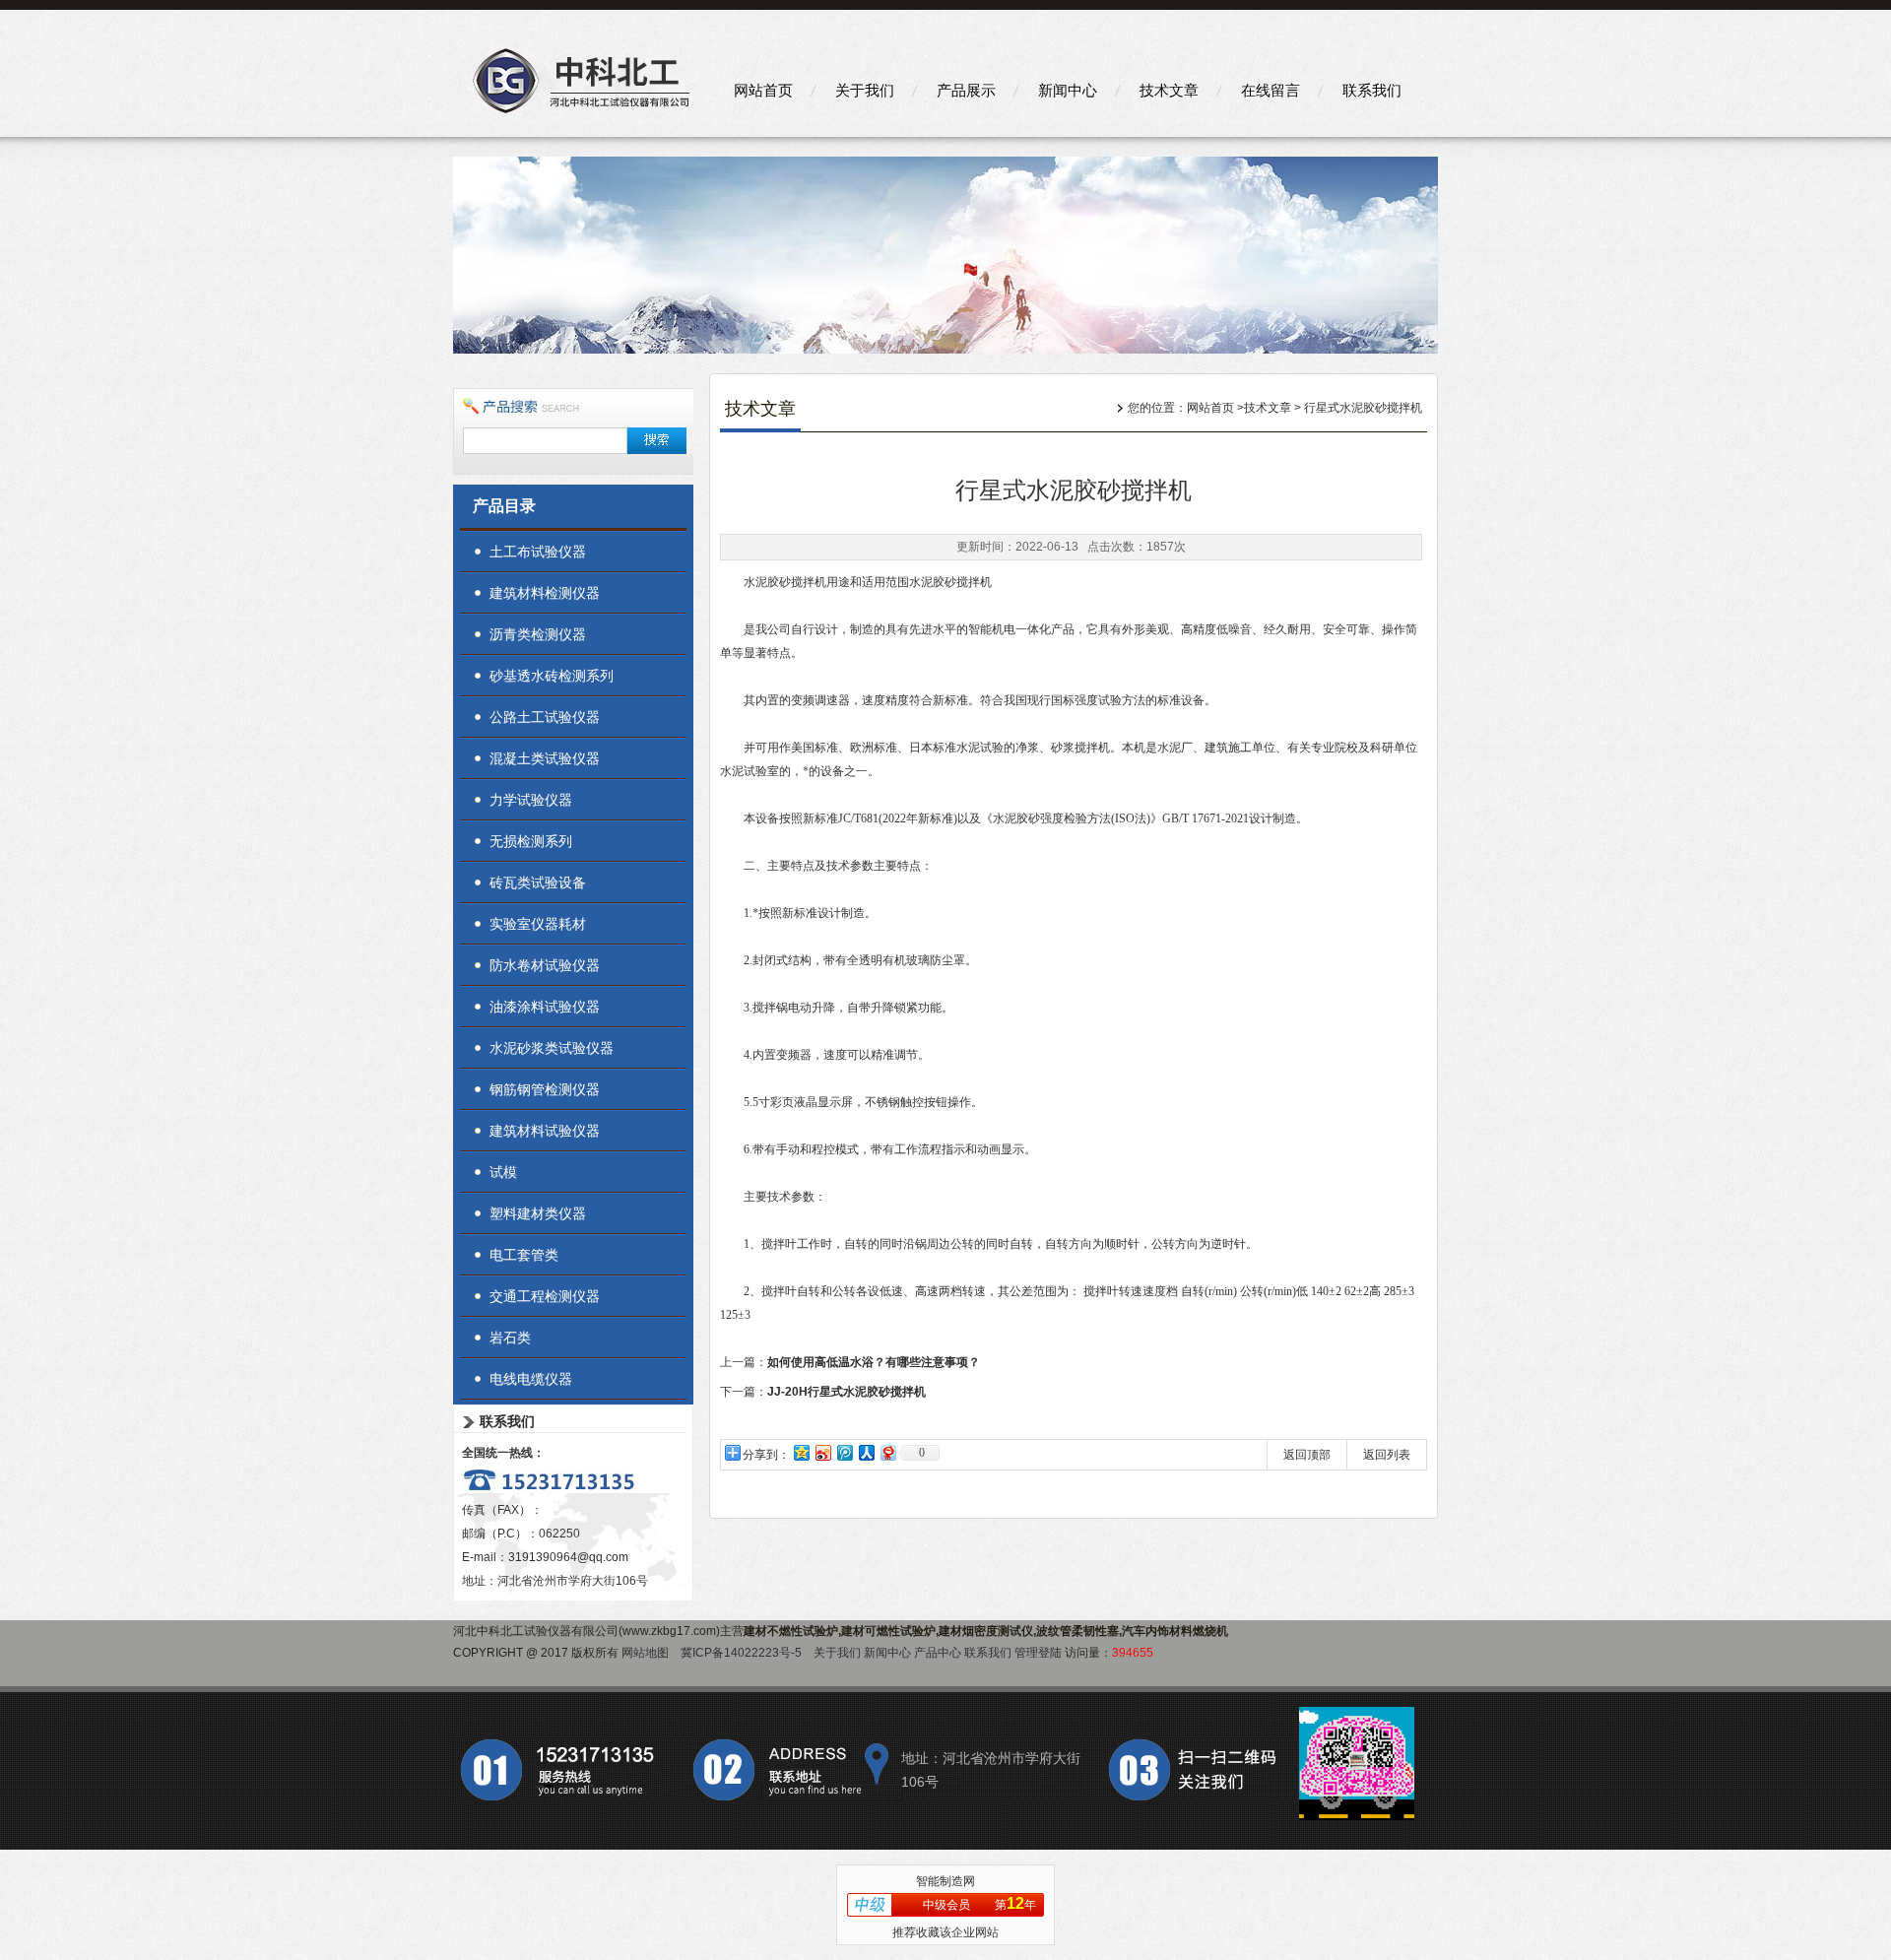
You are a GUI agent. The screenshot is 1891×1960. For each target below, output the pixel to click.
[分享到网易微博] (887, 1452)
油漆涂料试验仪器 (545, 1007)
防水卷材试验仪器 (545, 965)
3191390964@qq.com (568, 1557)
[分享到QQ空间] (801, 1452)
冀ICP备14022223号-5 (741, 1653)
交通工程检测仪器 (545, 1296)
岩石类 (510, 1338)
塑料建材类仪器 (538, 1213)
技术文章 (1169, 90)
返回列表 (1387, 1455)
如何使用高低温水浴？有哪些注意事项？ (874, 1362)
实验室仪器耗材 (538, 924)
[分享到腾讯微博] (844, 1452)
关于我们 (865, 90)
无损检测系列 (531, 841)
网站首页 (763, 90)
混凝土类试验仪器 (545, 758)
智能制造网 (945, 1881)
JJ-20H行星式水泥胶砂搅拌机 (847, 1392)
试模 (503, 1172)
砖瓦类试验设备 (538, 882)
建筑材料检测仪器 (545, 593)
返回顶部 (1307, 1455)
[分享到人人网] (866, 1452)
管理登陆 (1038, 1653)
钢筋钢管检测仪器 (545, 1089)
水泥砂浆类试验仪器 (552, 1048)
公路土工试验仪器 (545, 717)
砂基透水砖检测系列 (552, 676)
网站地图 (645, 1653)
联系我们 (1372, 90)
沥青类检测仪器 (538, 634)
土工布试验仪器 (538, 552)
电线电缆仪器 (531, 1379)
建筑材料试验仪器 (545, 1131)
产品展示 (966, 90)
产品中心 (938, 1653)
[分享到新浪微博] (822, 1452)
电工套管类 (524, 1255)
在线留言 (1271, 90)
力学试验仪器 (531, 800)
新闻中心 (1068, 90)
